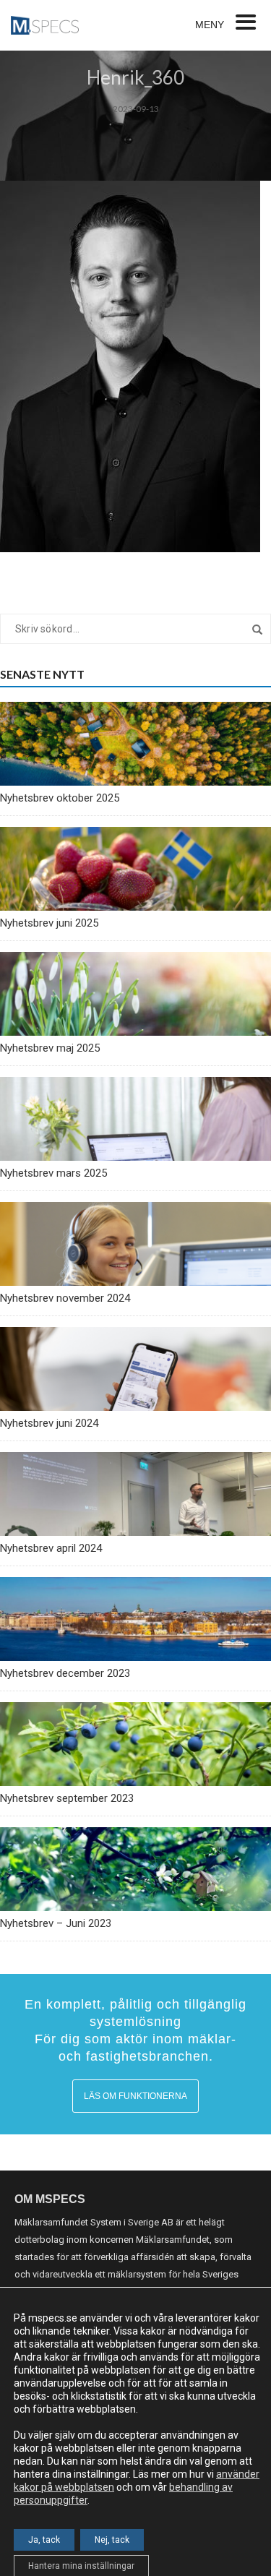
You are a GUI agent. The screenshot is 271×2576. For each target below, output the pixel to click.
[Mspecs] (45, 25)
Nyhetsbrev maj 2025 (50, 1048)
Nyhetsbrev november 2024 (65, 1298)
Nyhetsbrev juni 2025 (49, 923)
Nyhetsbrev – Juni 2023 (56, 1923)
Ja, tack (44, 2540)
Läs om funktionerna (135, 2096)
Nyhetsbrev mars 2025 (53, 1173)
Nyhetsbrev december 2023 (65, 1673)
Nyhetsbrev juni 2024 (49, 1423)
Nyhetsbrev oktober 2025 (60, 798)
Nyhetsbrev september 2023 (67, 1798)
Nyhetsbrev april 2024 (51, 1548)
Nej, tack (112, 2540)
